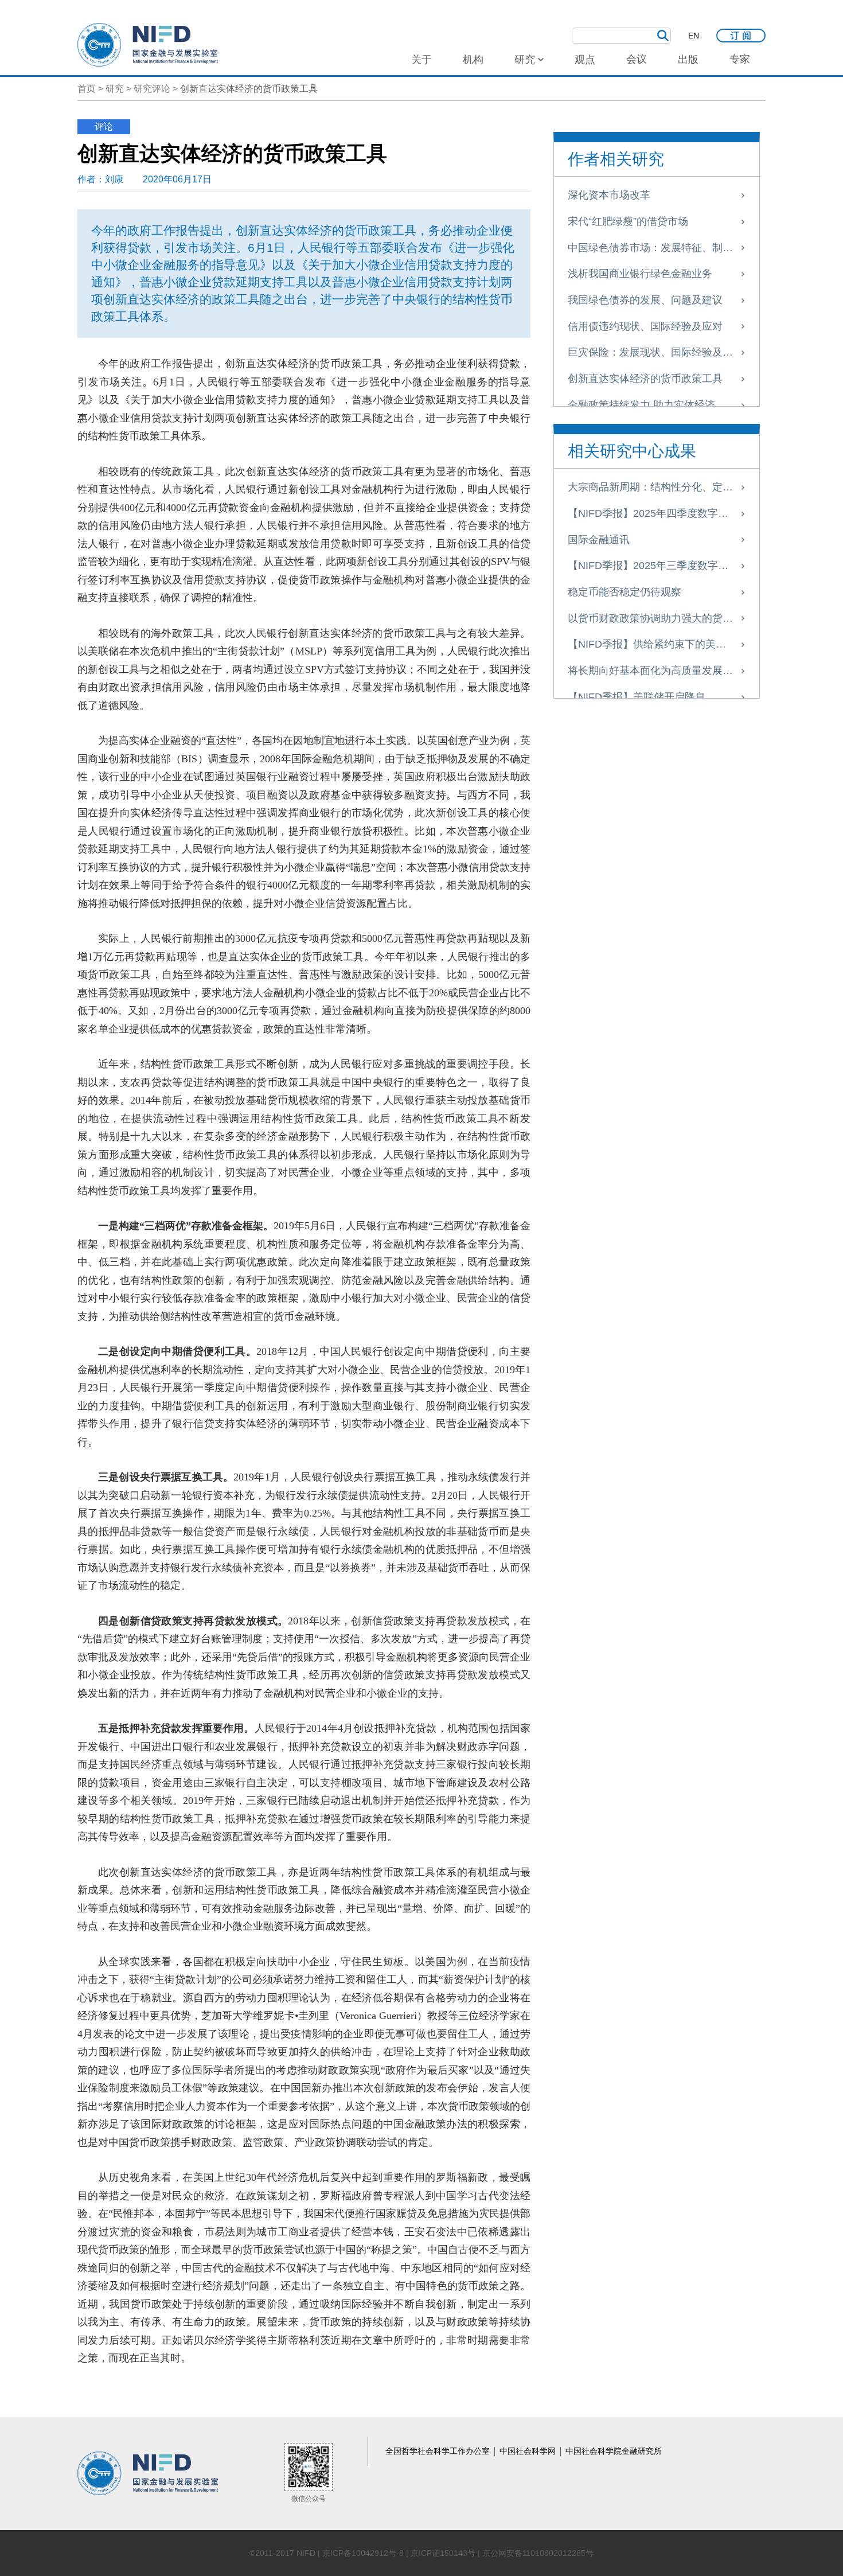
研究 (115, 89)
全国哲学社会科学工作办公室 (439, 2451)
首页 (87, 89)
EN (694, 36)
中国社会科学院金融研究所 (614, 2451)
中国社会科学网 (529, 2451)
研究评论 (152, 89)
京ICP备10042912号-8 (363, 2553)
